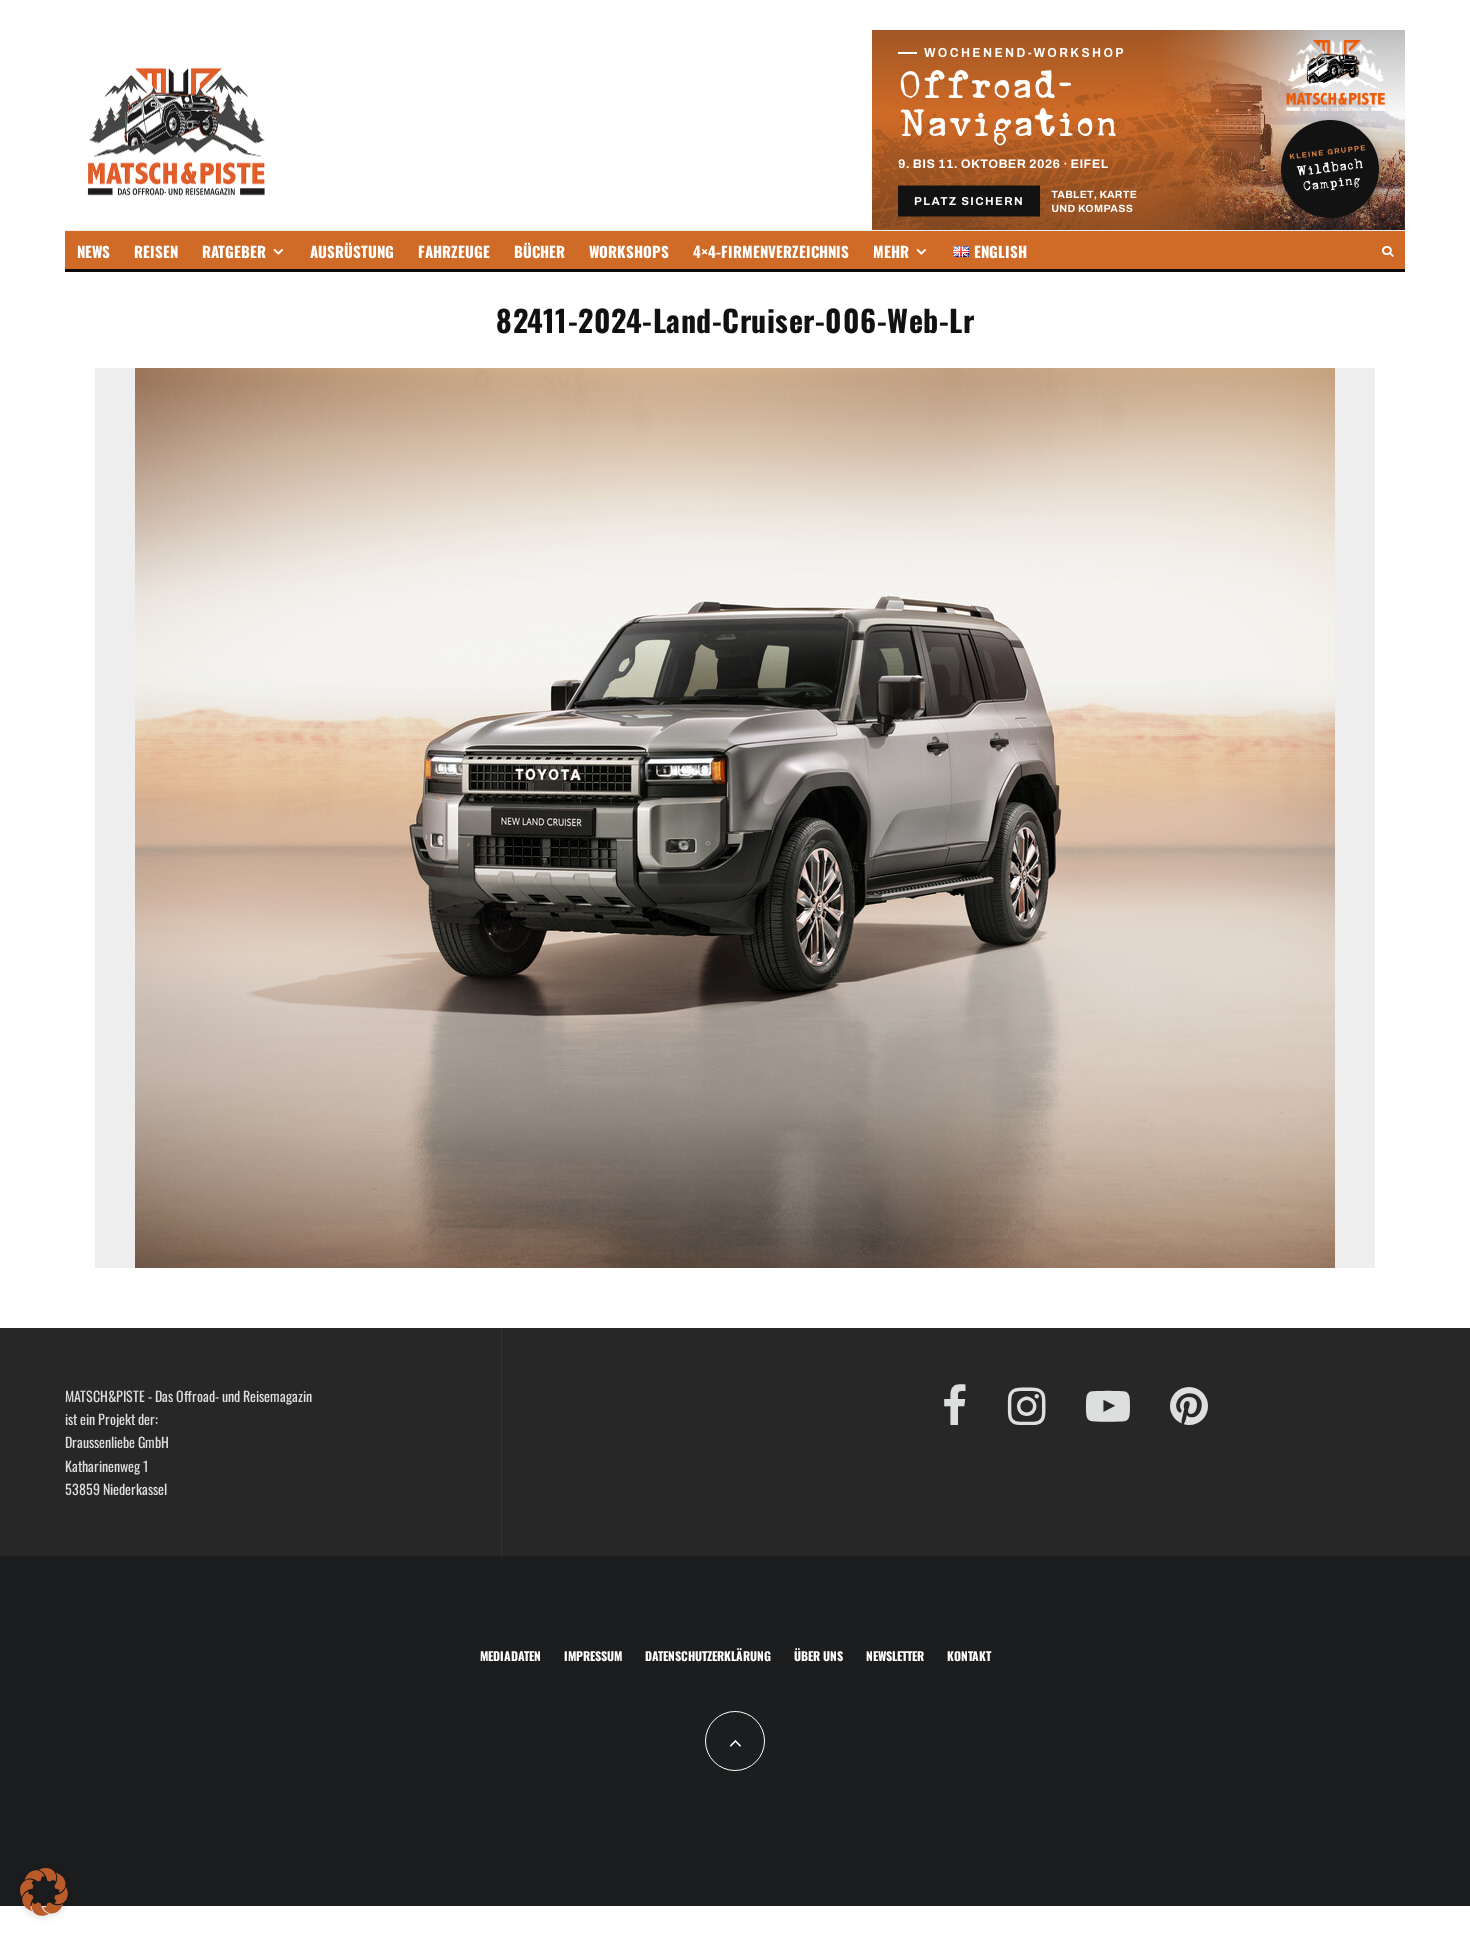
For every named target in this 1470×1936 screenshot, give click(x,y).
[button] (44, 1892)
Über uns (818, 1655)
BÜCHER (539, 251)
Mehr (891, 251)
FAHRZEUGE (454, 251)
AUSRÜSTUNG (352, 251)
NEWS (93, 251)
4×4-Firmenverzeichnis (771, 251)
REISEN (156, 251)
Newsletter (895, 1655)
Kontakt (969, 1655)
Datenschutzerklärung (708, 1655)
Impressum (593, 1655)
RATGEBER (234, 251)
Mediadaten (510, 1655)
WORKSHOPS (629, 251)
